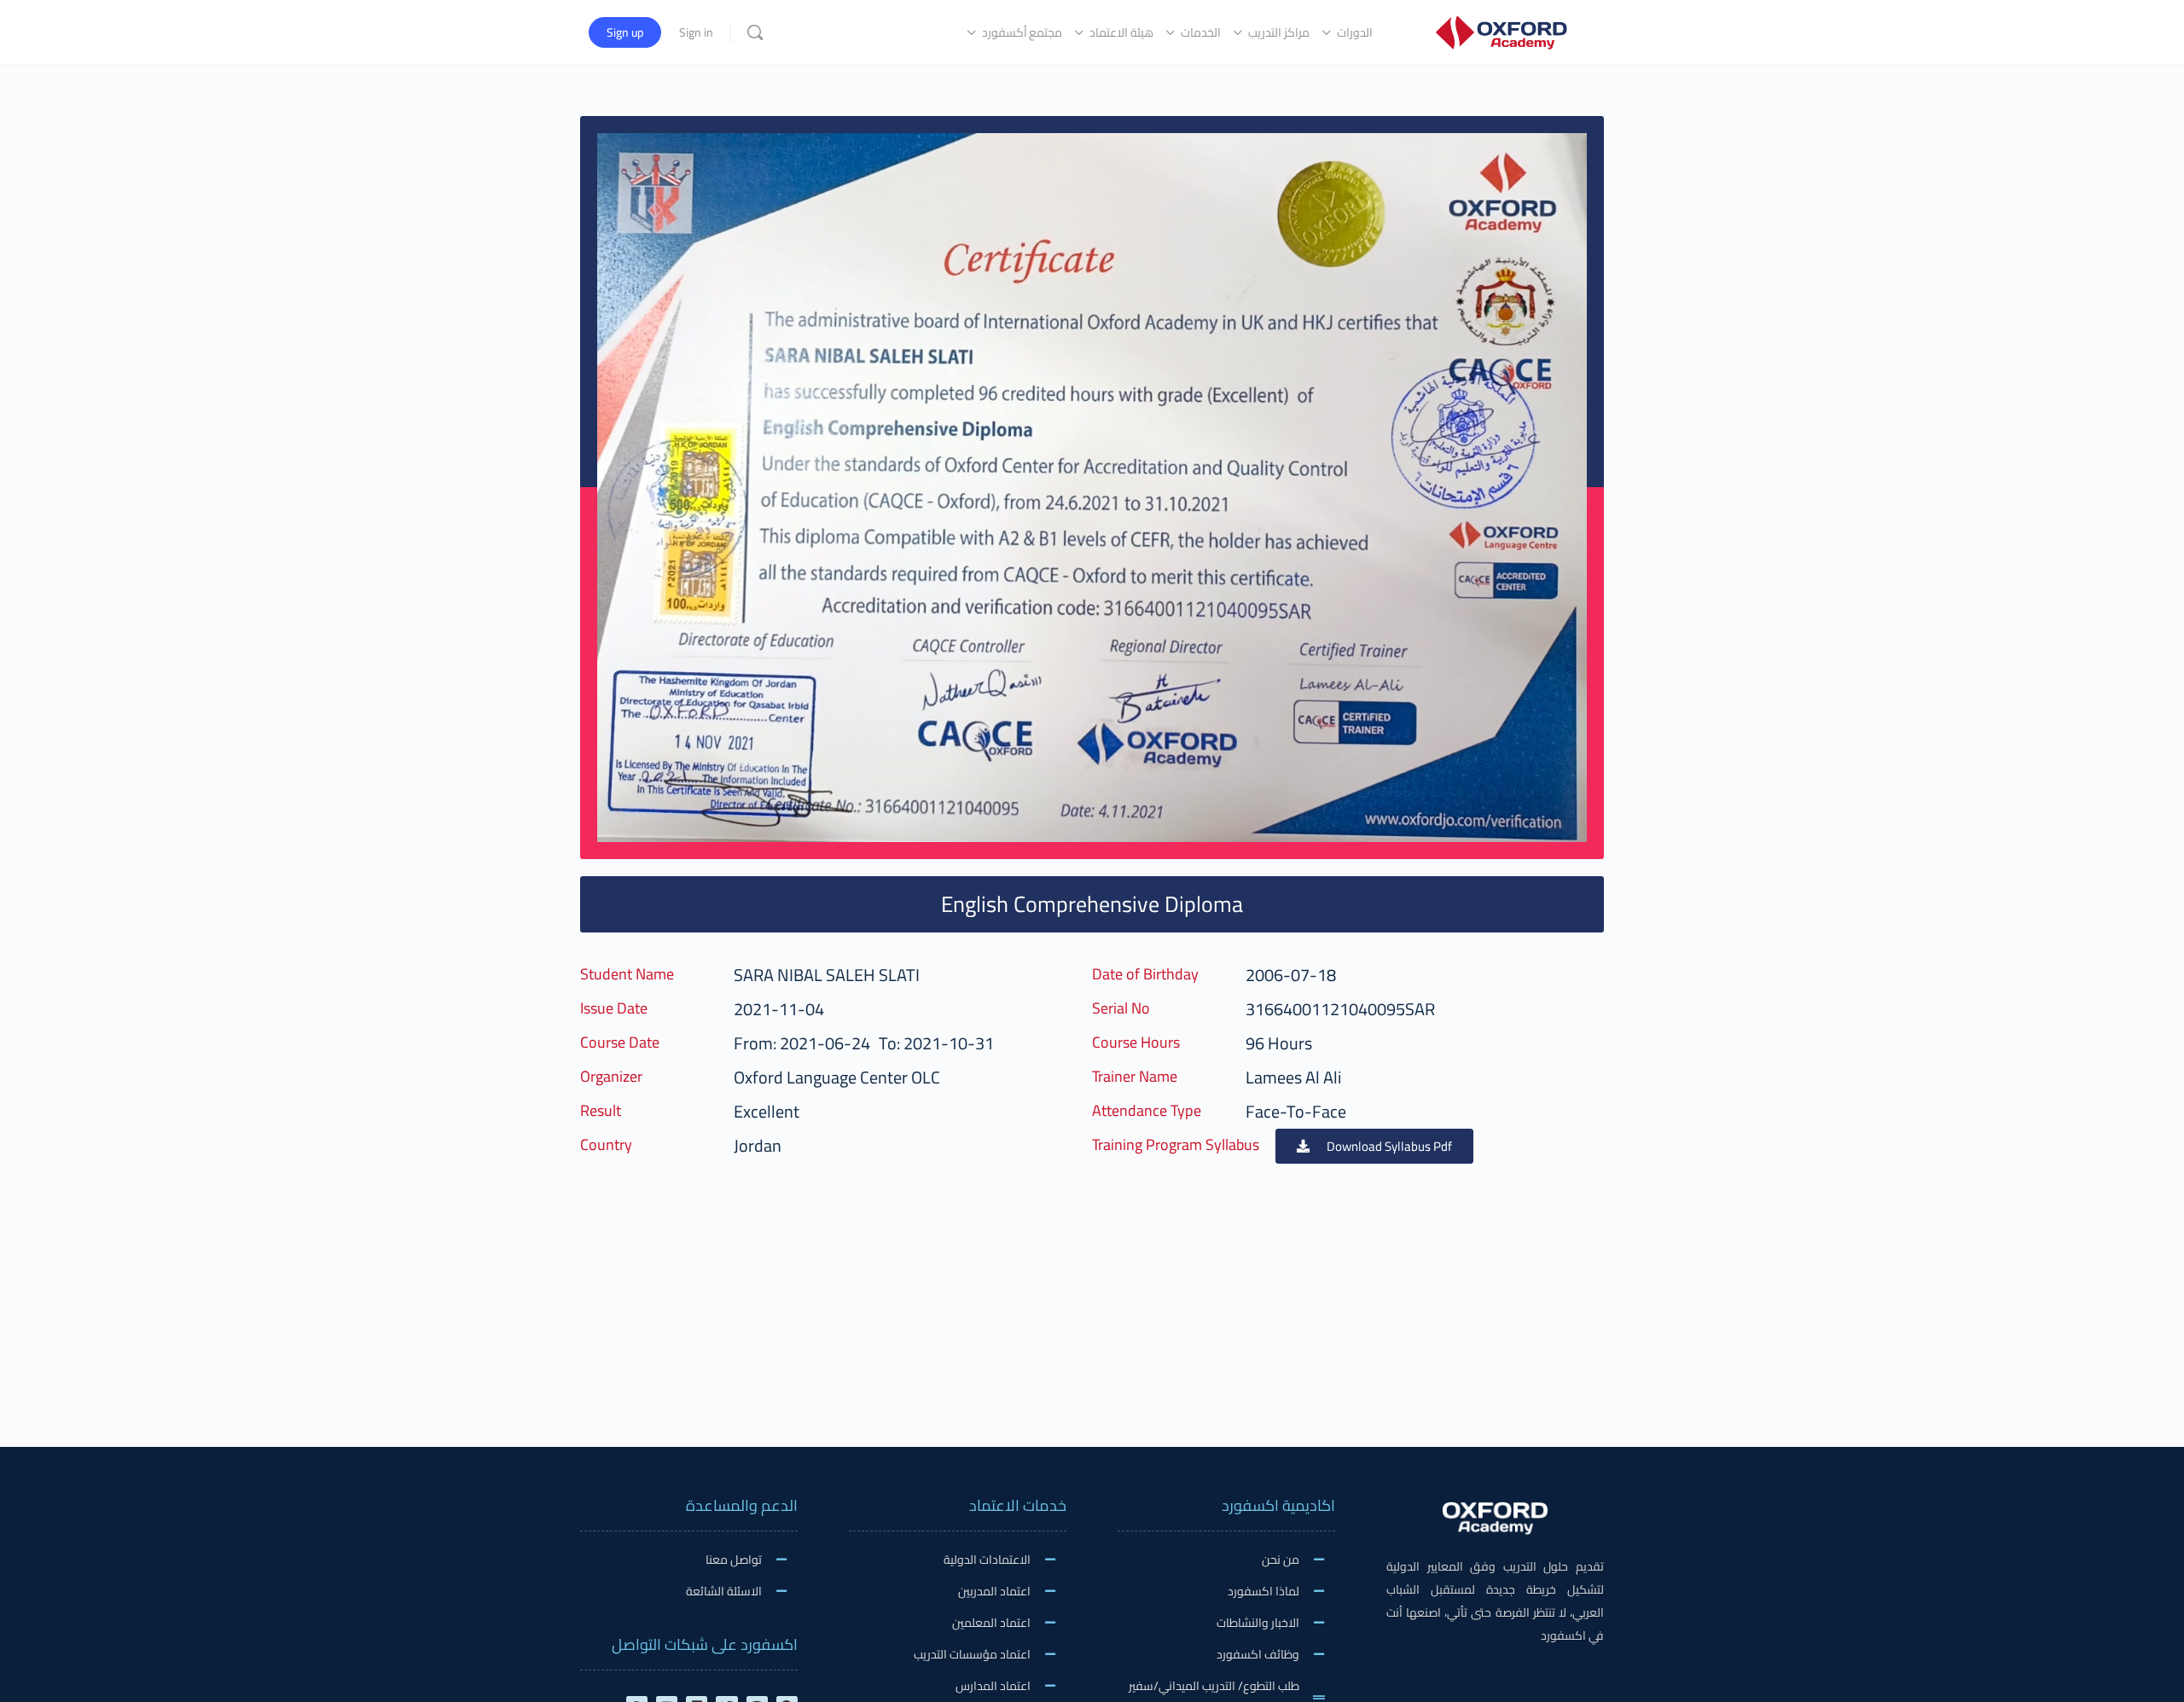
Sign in (696, 32)
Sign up (625, 32)
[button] (1374, 1146)
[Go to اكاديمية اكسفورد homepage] (1501, 30)
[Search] (755, 32)
